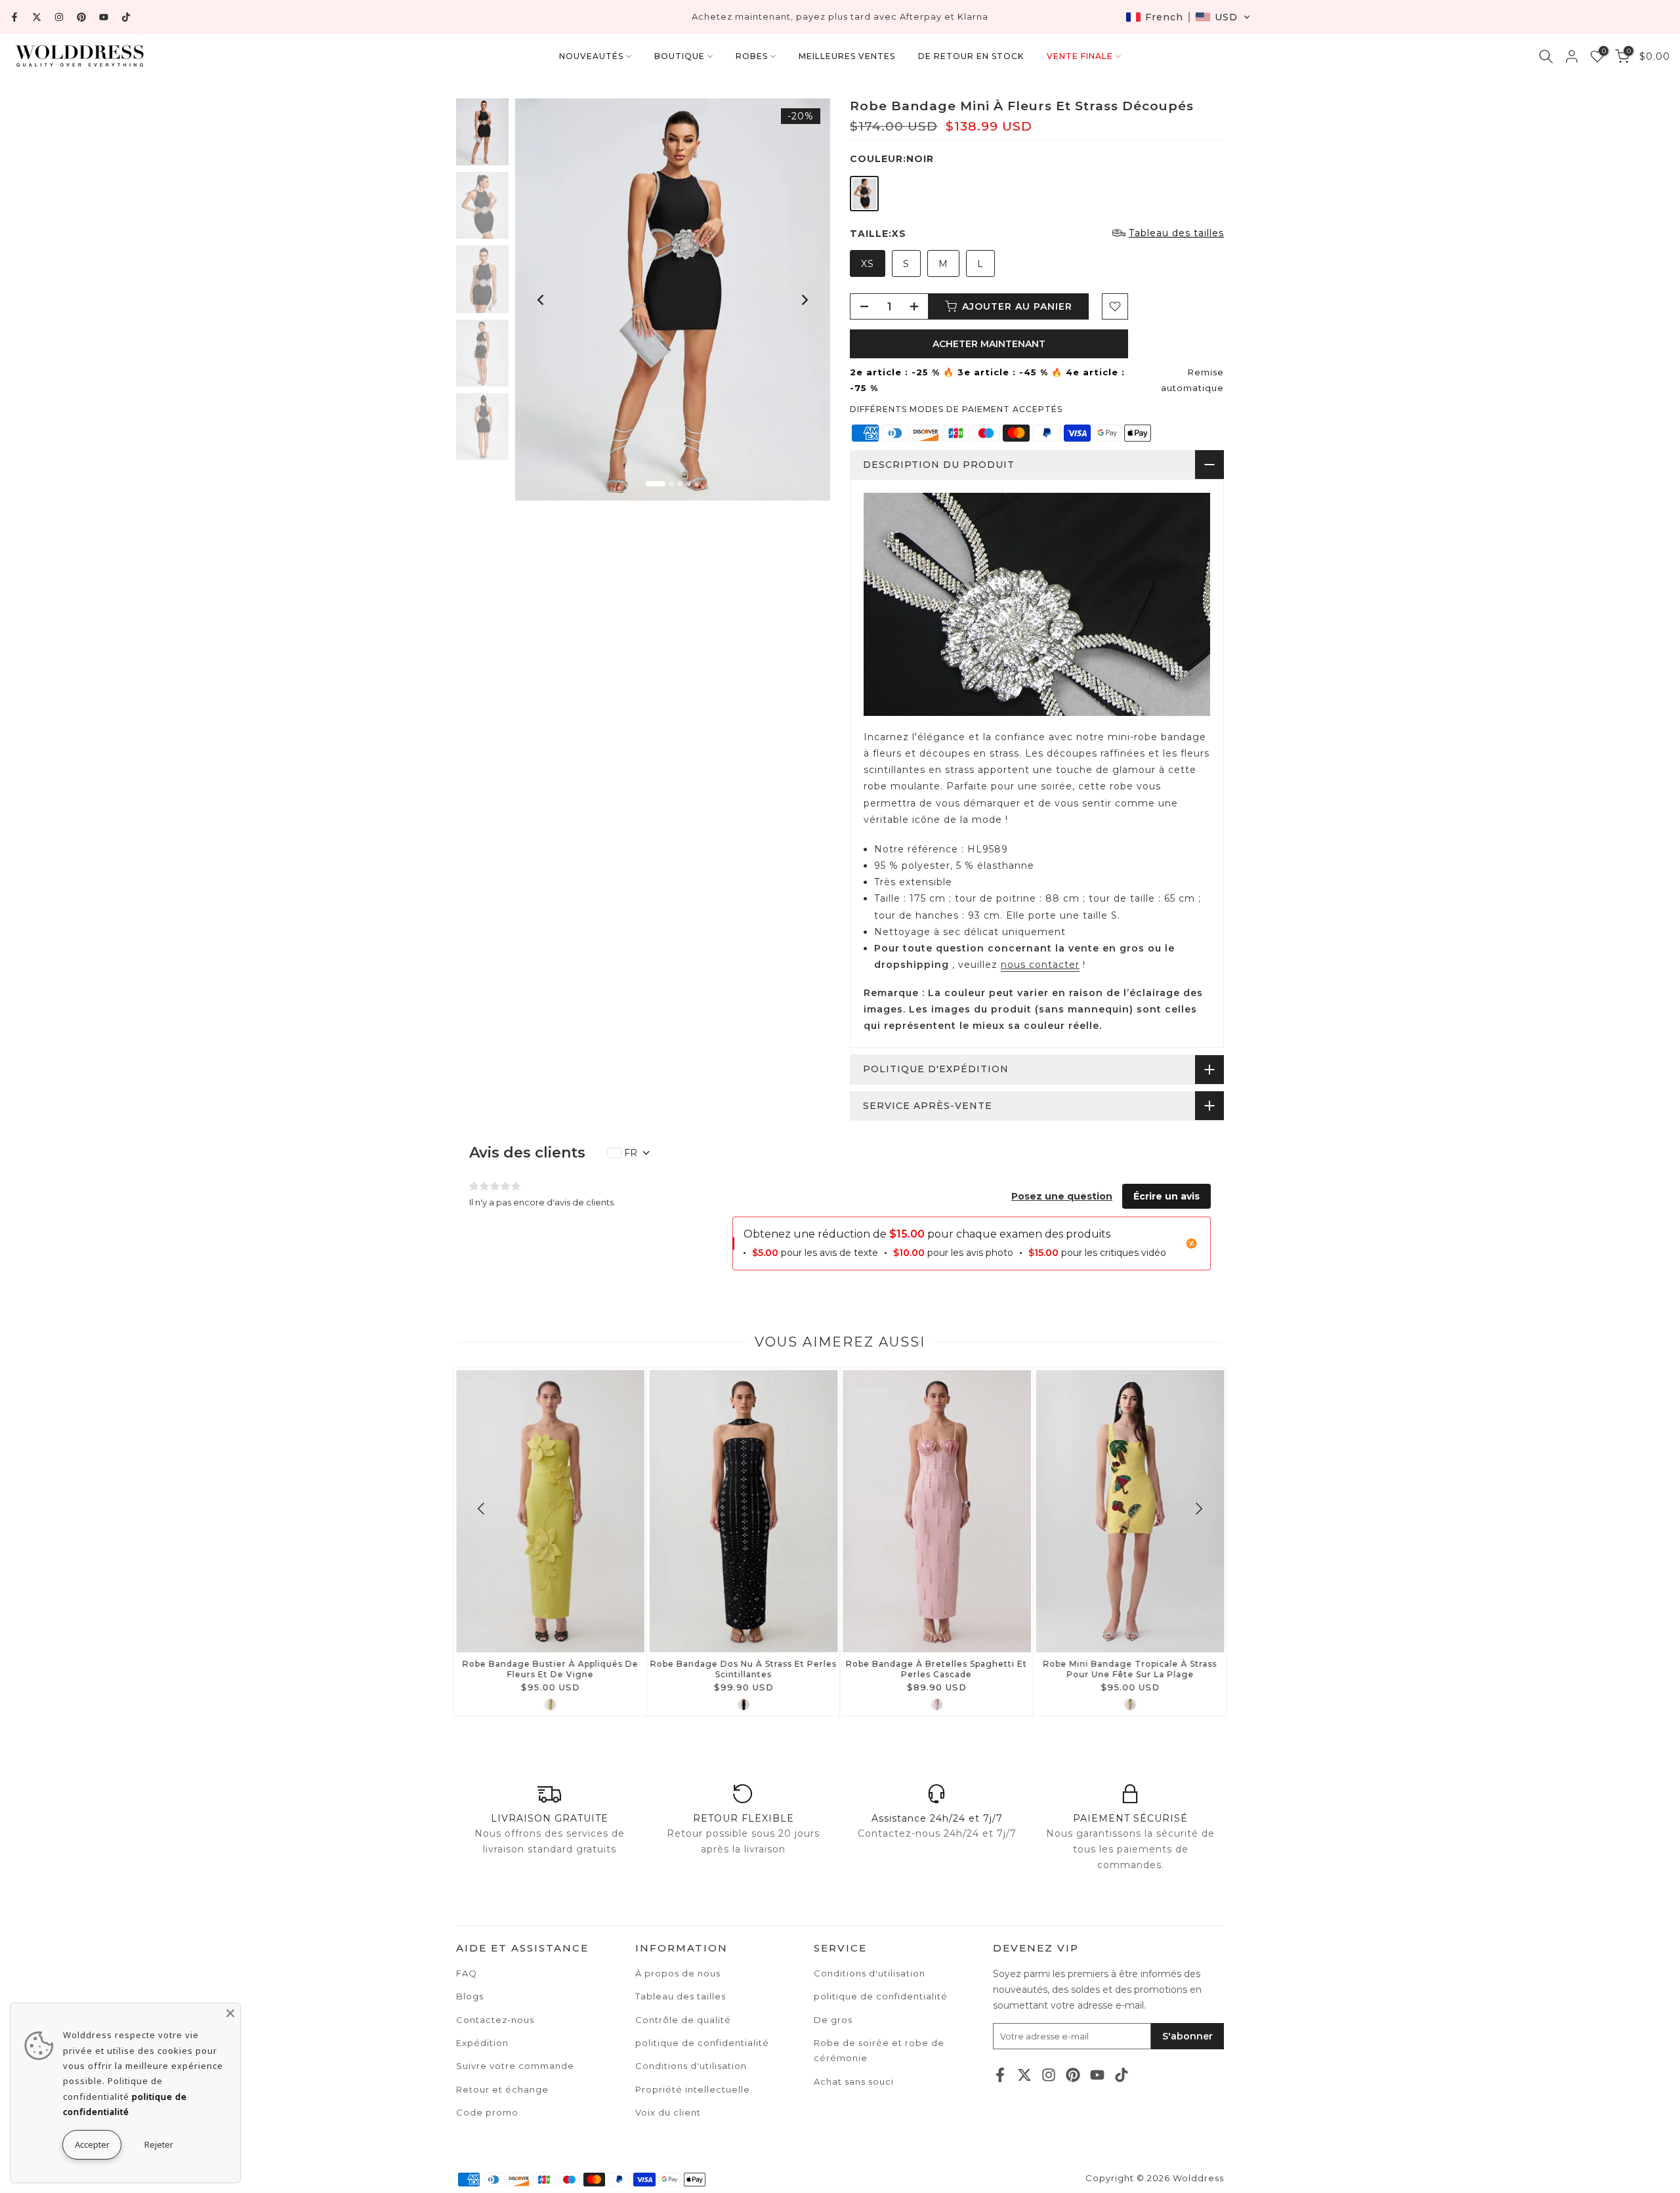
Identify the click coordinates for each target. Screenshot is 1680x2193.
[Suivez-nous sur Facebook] (14, 17)
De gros (833, 2020)
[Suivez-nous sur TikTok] (126, 17)
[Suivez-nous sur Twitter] (37, 17)
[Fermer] (230, 2013)
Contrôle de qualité (683, 2020)
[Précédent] (541, 300)
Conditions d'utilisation (870, 1973)
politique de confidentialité (881, 1996)
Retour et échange (502, 2089)
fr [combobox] (631, 1153)
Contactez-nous (495, 2020)
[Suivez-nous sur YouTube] (104, 17)
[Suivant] (804, 300)
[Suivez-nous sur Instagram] (59, 17)
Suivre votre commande (515, 2066)
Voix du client (668, 2112)
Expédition (482, 2043)
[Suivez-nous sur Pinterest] (81, 17)
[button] (1188, 17)
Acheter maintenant (989, 344)
